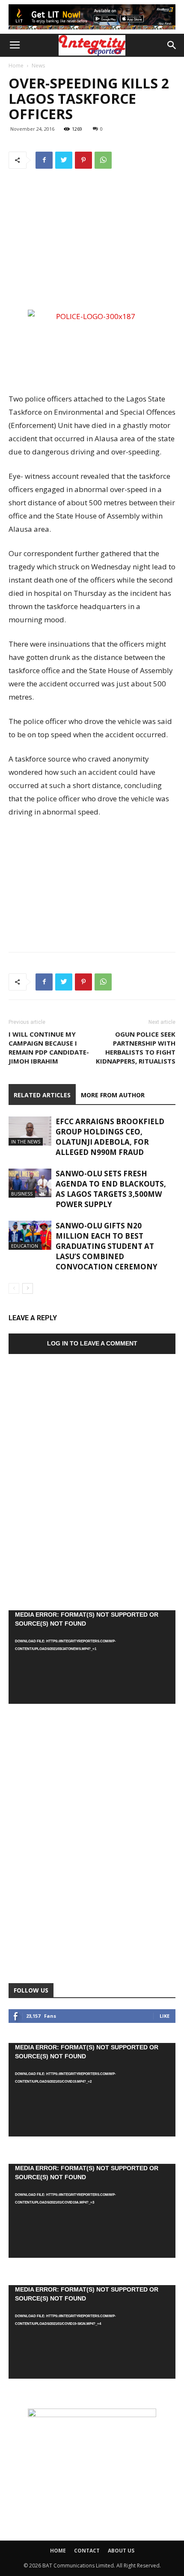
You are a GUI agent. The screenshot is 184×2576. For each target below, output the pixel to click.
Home (16, 66)
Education (25, 1246)
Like (165, 2016)
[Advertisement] (92, 245)
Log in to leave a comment (92, 1343)
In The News (26, 1141)
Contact (87, 2551)
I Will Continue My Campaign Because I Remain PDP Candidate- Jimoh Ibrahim (49, 1048)
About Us (121, 2551)
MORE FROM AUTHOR (113, 1095)
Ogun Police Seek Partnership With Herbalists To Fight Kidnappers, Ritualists (136, 1048)
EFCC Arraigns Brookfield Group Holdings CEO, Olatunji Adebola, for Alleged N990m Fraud (110, 1137)
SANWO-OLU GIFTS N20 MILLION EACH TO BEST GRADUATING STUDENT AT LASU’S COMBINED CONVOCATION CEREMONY (107, 1246)
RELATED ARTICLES (42, 1095)
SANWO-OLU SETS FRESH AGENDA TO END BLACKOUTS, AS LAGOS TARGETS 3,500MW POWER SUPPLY (111, 1189)
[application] (92, 1657)
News (38, 66)
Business (22, 1194)
